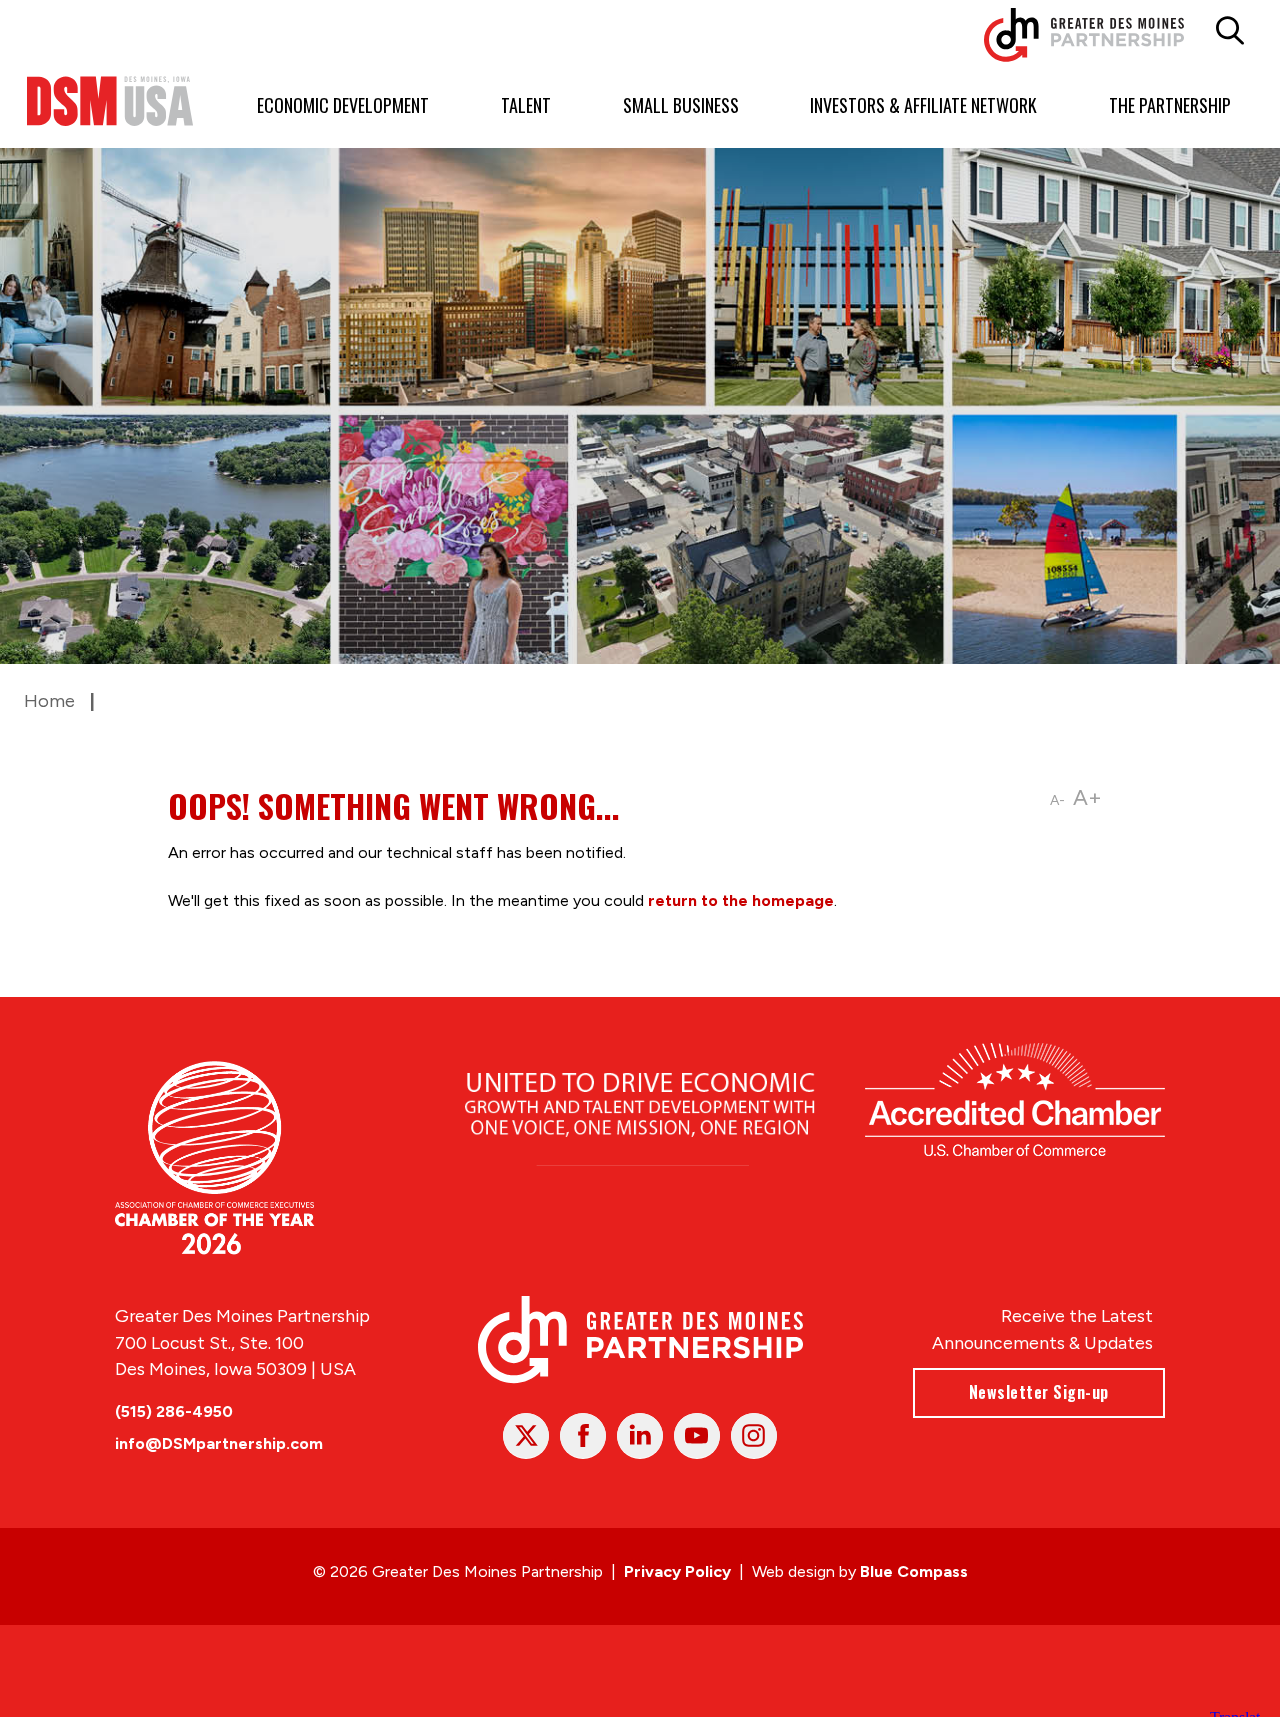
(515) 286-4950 (174, 1411)
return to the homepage (741, 900)
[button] (1229, 31)
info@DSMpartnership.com (219, 1443)
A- (1057, 800)
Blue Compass (914, 1571)
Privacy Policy (677, 1571)
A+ (1087, 797)
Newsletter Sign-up (1039, 1392)
